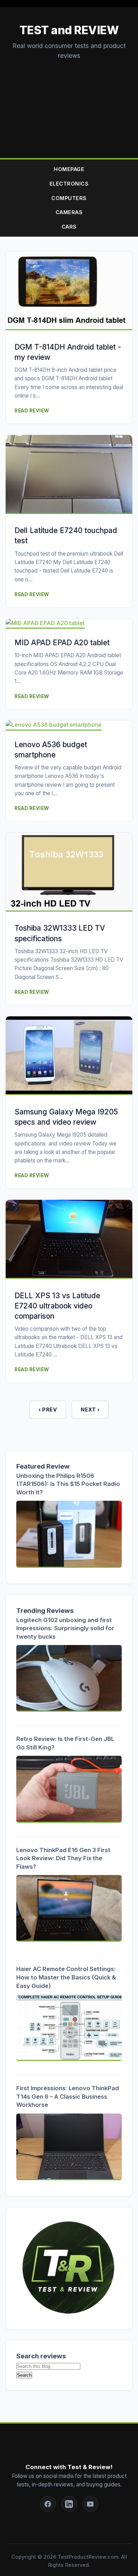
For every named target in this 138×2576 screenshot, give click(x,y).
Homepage (69, 169)
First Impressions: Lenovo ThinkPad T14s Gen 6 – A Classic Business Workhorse (68, 2096)
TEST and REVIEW (69, 30)
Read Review (32, 411)
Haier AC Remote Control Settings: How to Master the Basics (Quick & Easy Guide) (66, 1977)
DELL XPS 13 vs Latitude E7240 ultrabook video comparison (57, 1306)
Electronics (69, 184)
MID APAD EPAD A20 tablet (62, 643)
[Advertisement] (69, 102)
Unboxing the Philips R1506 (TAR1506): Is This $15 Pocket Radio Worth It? (68, 1484)
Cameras (69, 212)
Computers (69, 198)
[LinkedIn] (69, 2504)
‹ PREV (48, 1410)
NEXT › (90, 1410)
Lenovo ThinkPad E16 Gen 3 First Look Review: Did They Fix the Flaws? (63, 1858)
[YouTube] (90, 2504)
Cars (69, 227)
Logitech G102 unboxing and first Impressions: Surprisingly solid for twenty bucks (65, 1628)
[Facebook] (48, 2504)
